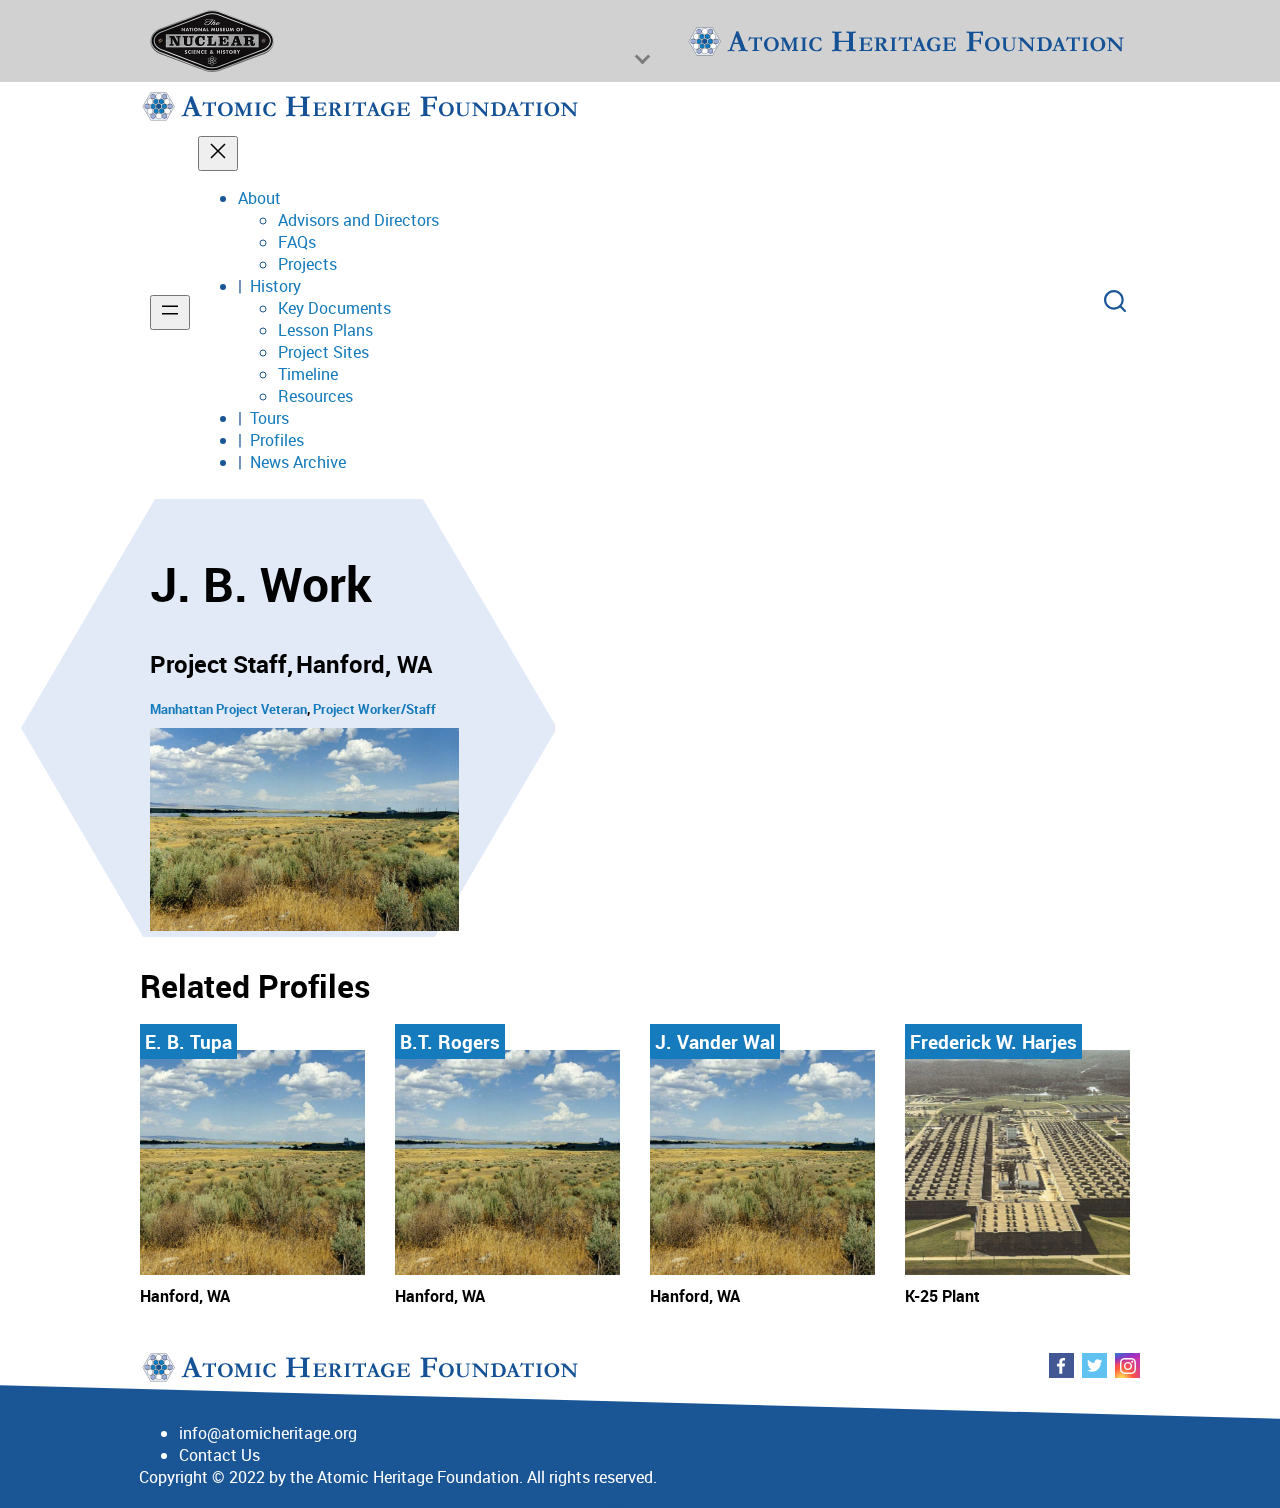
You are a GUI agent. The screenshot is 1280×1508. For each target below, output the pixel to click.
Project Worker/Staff (374, 709)
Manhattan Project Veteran (228, 709)
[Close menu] (218, 153)
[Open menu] (170, 312)
